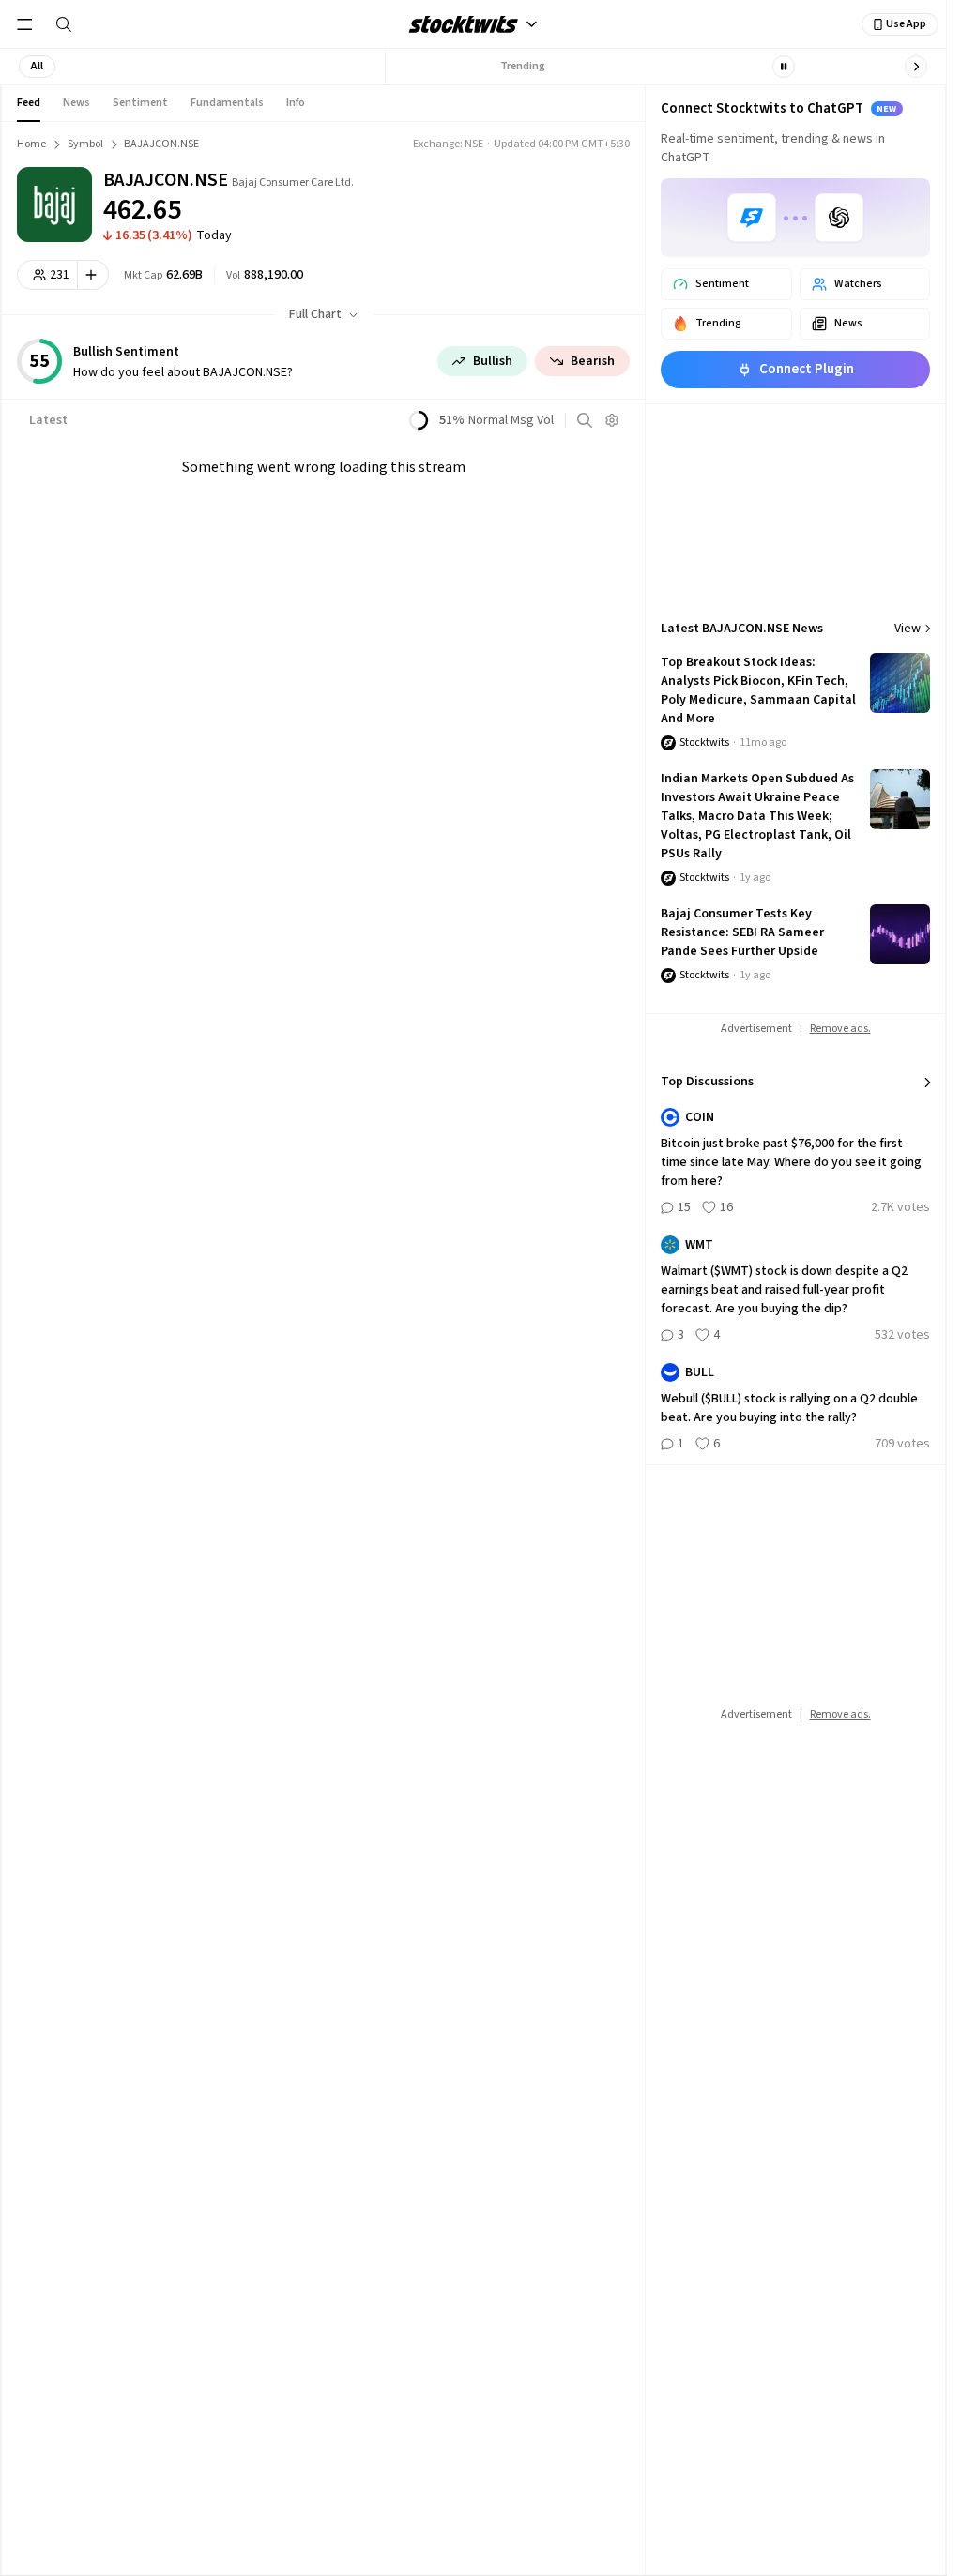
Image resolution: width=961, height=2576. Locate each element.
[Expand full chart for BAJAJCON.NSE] (545, 197)
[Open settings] (612, 420)
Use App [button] (906, 24)
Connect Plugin (807, 369)
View (908, 629)
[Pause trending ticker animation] (784, 67)
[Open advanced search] (585, 420)
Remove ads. (840, 1029)
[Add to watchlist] (93, 275)
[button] (37, 67)
